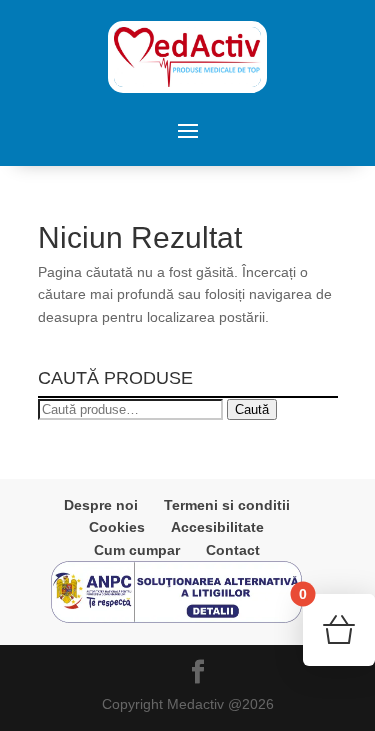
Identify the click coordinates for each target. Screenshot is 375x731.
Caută (252, 409)
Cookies (117, 527)
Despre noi (101, 505)
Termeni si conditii (227, 505)
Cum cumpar (137, 550)
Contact (233, 550)
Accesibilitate (217, 527)
